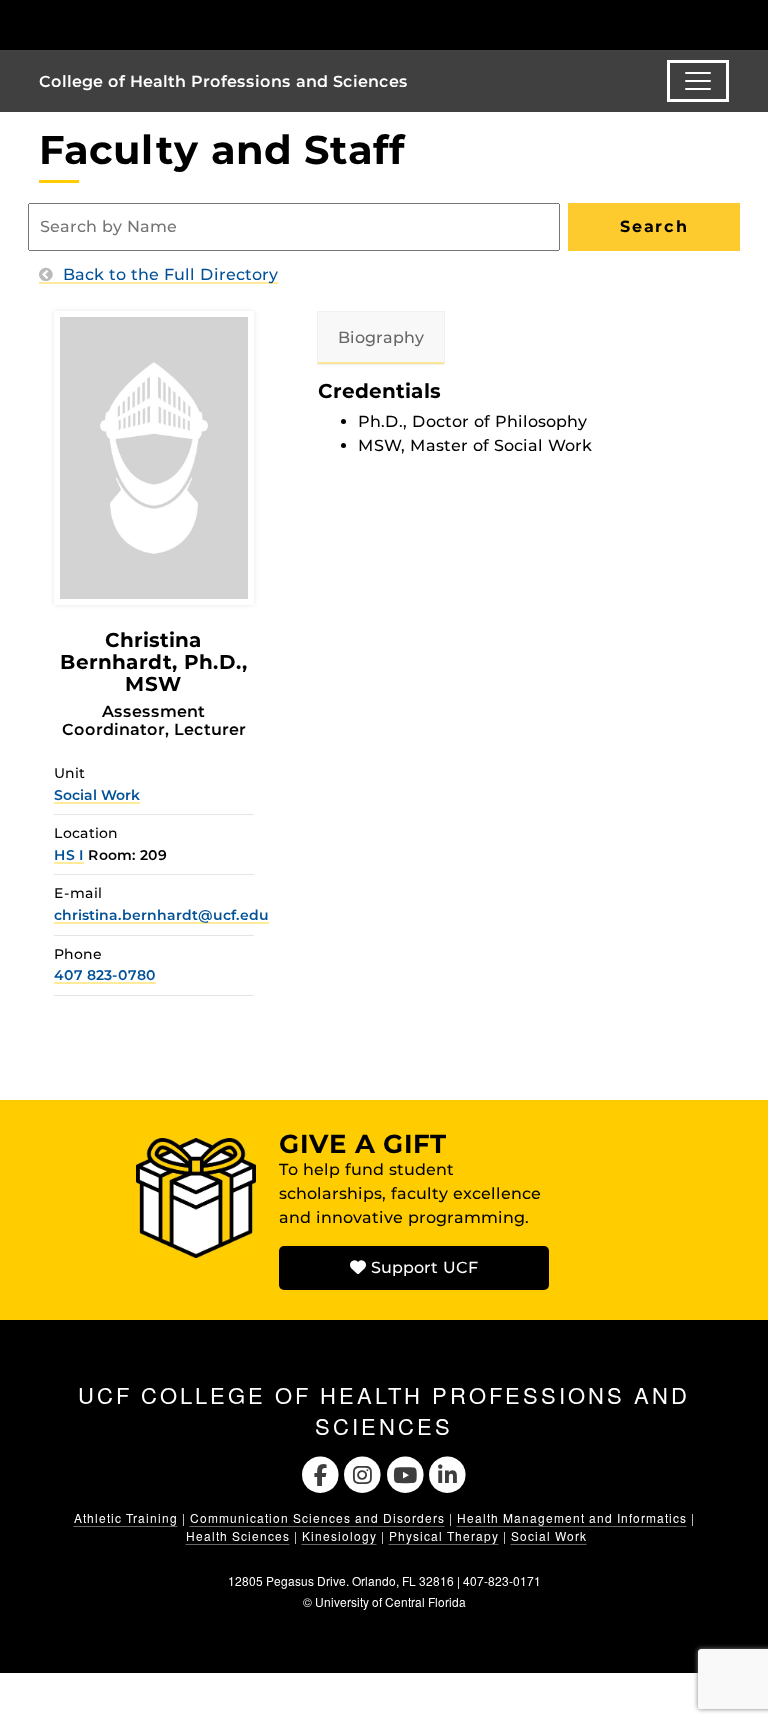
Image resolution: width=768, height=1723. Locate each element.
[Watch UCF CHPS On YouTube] (405, 1472)
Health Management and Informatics (572, 1517)
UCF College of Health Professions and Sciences (384, 1410)
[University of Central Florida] (172, 24)
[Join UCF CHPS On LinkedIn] (448, 1472)
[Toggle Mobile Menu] (724, 23)
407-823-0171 (502, 1580)
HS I (69, 855)
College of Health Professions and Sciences (223, 81)
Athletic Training (126, 1517)
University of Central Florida (390, 1601)
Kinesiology (339, 1535)
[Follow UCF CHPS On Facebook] (320, 1472)
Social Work (97, 795)
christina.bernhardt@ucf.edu (161, 915)
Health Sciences (238, 1535)
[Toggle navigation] (698, 81)
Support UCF (422, 1267)
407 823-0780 (105, 975)
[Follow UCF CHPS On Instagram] (362, 1472)
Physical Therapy (444, 1535)
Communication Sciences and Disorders (317, 1517)
